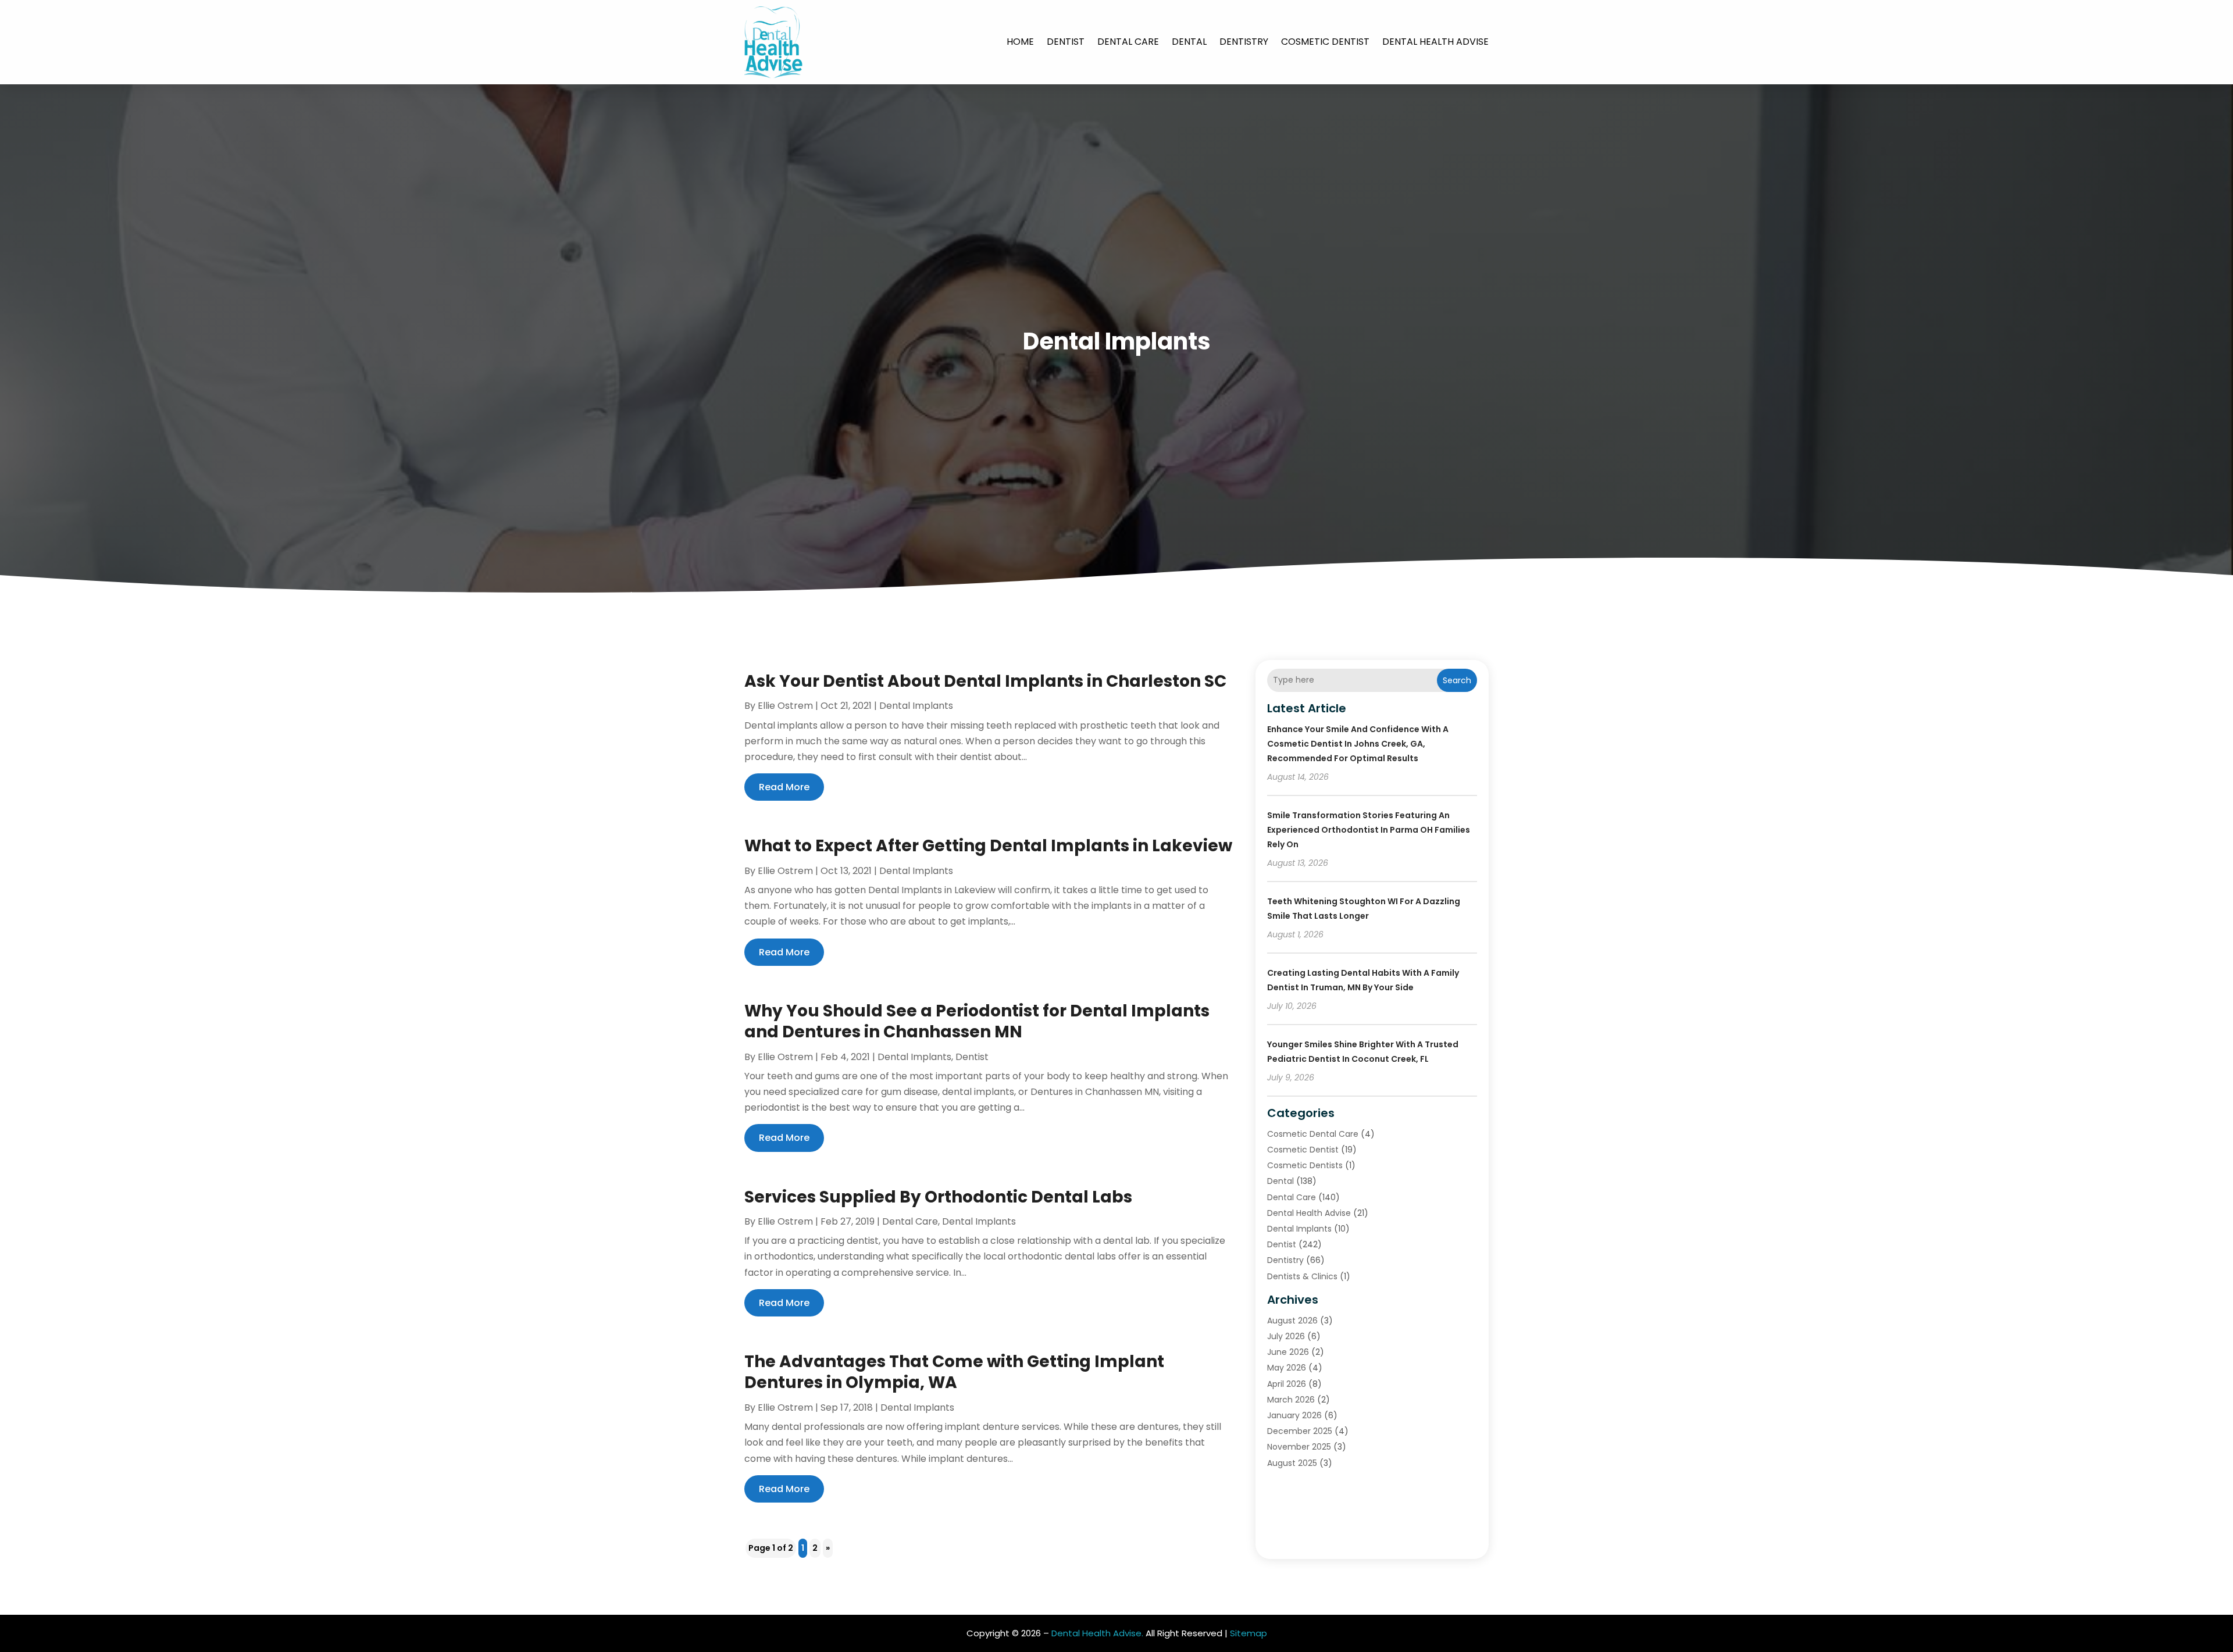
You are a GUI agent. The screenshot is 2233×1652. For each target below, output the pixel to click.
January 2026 (1294, 1415)
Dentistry (1244, 42)
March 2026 (1291, 1400)
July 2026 (1286, 1336)
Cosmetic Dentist (1325, 42)
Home (1020, 42)
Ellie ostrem (785, 706)
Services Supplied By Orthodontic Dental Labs (938, 1197)
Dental (1189, 42)
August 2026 (1292, 1321)
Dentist (1066, 42)
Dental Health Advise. (1097, 1633)
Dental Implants (916, 706)
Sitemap (1249, 1633)
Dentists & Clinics (1302, 1276)
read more (784, 787)
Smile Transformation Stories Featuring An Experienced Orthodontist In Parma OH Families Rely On (1369, 830)
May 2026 (1287, 1368)
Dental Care (1128, 42)
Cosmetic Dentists (1305, 1165)
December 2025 (1300, 1431)
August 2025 (1292, 1463)
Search (1457, 680)
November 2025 (1299, 1447)
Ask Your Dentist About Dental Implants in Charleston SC (985, 681)
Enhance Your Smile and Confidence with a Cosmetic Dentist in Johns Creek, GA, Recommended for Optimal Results (1358, 744)
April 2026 (1287, 1384)
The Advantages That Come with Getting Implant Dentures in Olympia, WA (954, 1372)
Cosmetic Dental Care (1313, 1134)
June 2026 (1288, 1352)
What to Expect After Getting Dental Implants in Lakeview (988, 846)
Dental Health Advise (1435, 42)
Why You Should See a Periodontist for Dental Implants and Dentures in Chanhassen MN (977, 1021)
